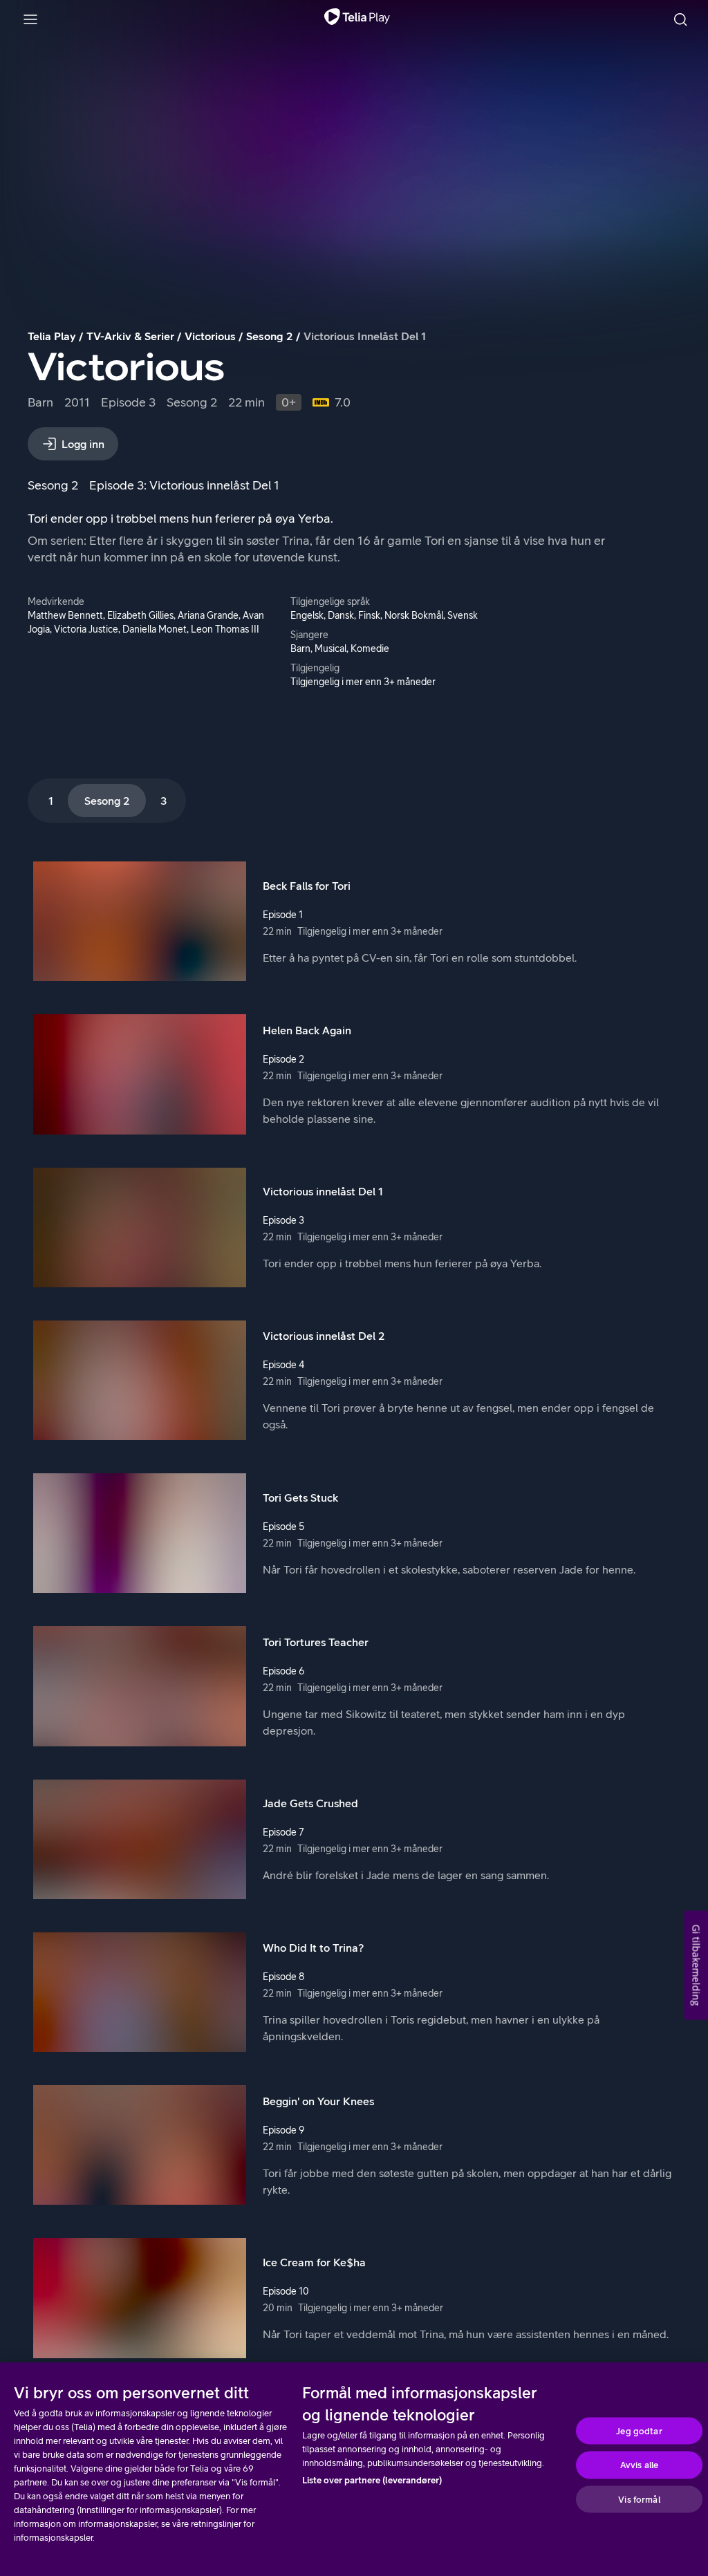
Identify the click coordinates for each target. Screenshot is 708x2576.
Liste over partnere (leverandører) (372, 2480)
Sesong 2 (270, 336)
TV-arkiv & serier (130, 336)
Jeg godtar (639, 2430)
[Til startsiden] (357, 19)
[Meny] (30, 19)
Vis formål (639, 2499)
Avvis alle (639, 2465)
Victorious (210, 336)
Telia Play (52, 336)
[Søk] (680, 19)
